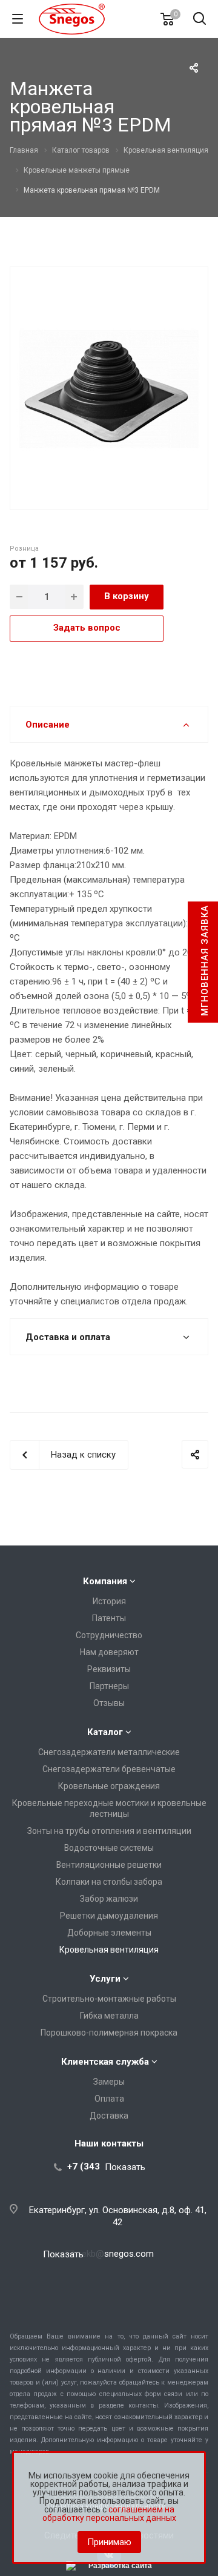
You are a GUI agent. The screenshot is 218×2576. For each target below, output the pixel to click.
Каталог (105, 1732)
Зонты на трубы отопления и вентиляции (109, 1831)
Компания (105, 1581)
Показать (125, 2167)
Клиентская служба (105, 2062)
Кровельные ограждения (109, 1786)
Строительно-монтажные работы (109, 1999)
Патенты (109, 1618)
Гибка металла (109, 2016)
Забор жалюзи (109, 1899)
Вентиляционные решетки (109, 1865)
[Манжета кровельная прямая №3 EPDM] (109, 387)
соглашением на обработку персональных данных (109, 2514)
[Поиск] (200, 20)
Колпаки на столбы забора (109, 1882)
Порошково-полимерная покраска (109, 2033)
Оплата (109, 2099)
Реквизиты (109, 1669)
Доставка (109, 2116)
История (109, 1601)
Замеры (109, 2082)
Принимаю (109, 2542)
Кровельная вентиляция (109, 1950)
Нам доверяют (109, 1652)
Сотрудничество (109, 1635)
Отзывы (109, 1703)
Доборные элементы (109, 1933)
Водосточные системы (109, 1848)
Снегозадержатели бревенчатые (109, 1769)
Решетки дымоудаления (109, 1916)
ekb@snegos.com (118, 2254)
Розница (24, 549)
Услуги (105, 1979)
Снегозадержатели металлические (109, 1752)
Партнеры (109, 1686)
